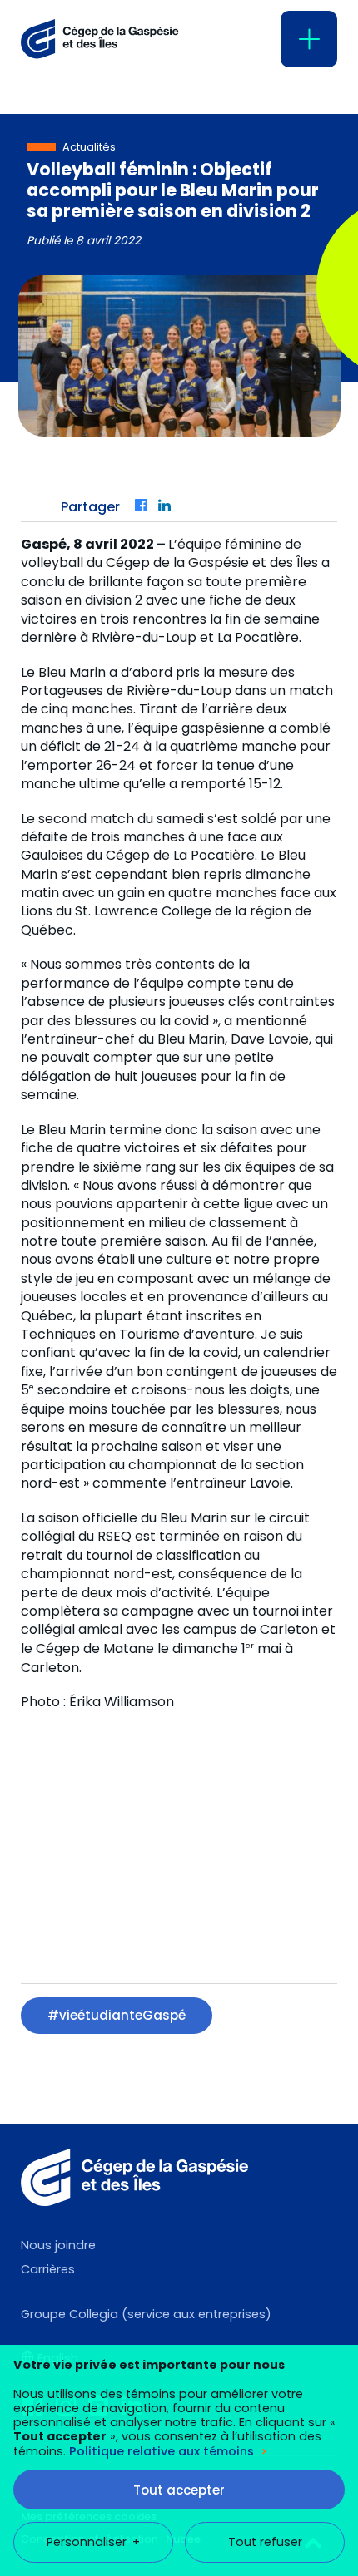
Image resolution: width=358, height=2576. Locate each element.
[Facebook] (142, 507)
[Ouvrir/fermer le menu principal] (309, 39)
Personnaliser (93, 2542)
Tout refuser (265, 2542)
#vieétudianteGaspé (117, 2015)
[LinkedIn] (166, 507)
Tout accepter (179, 2490)
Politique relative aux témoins (162, 2451)
